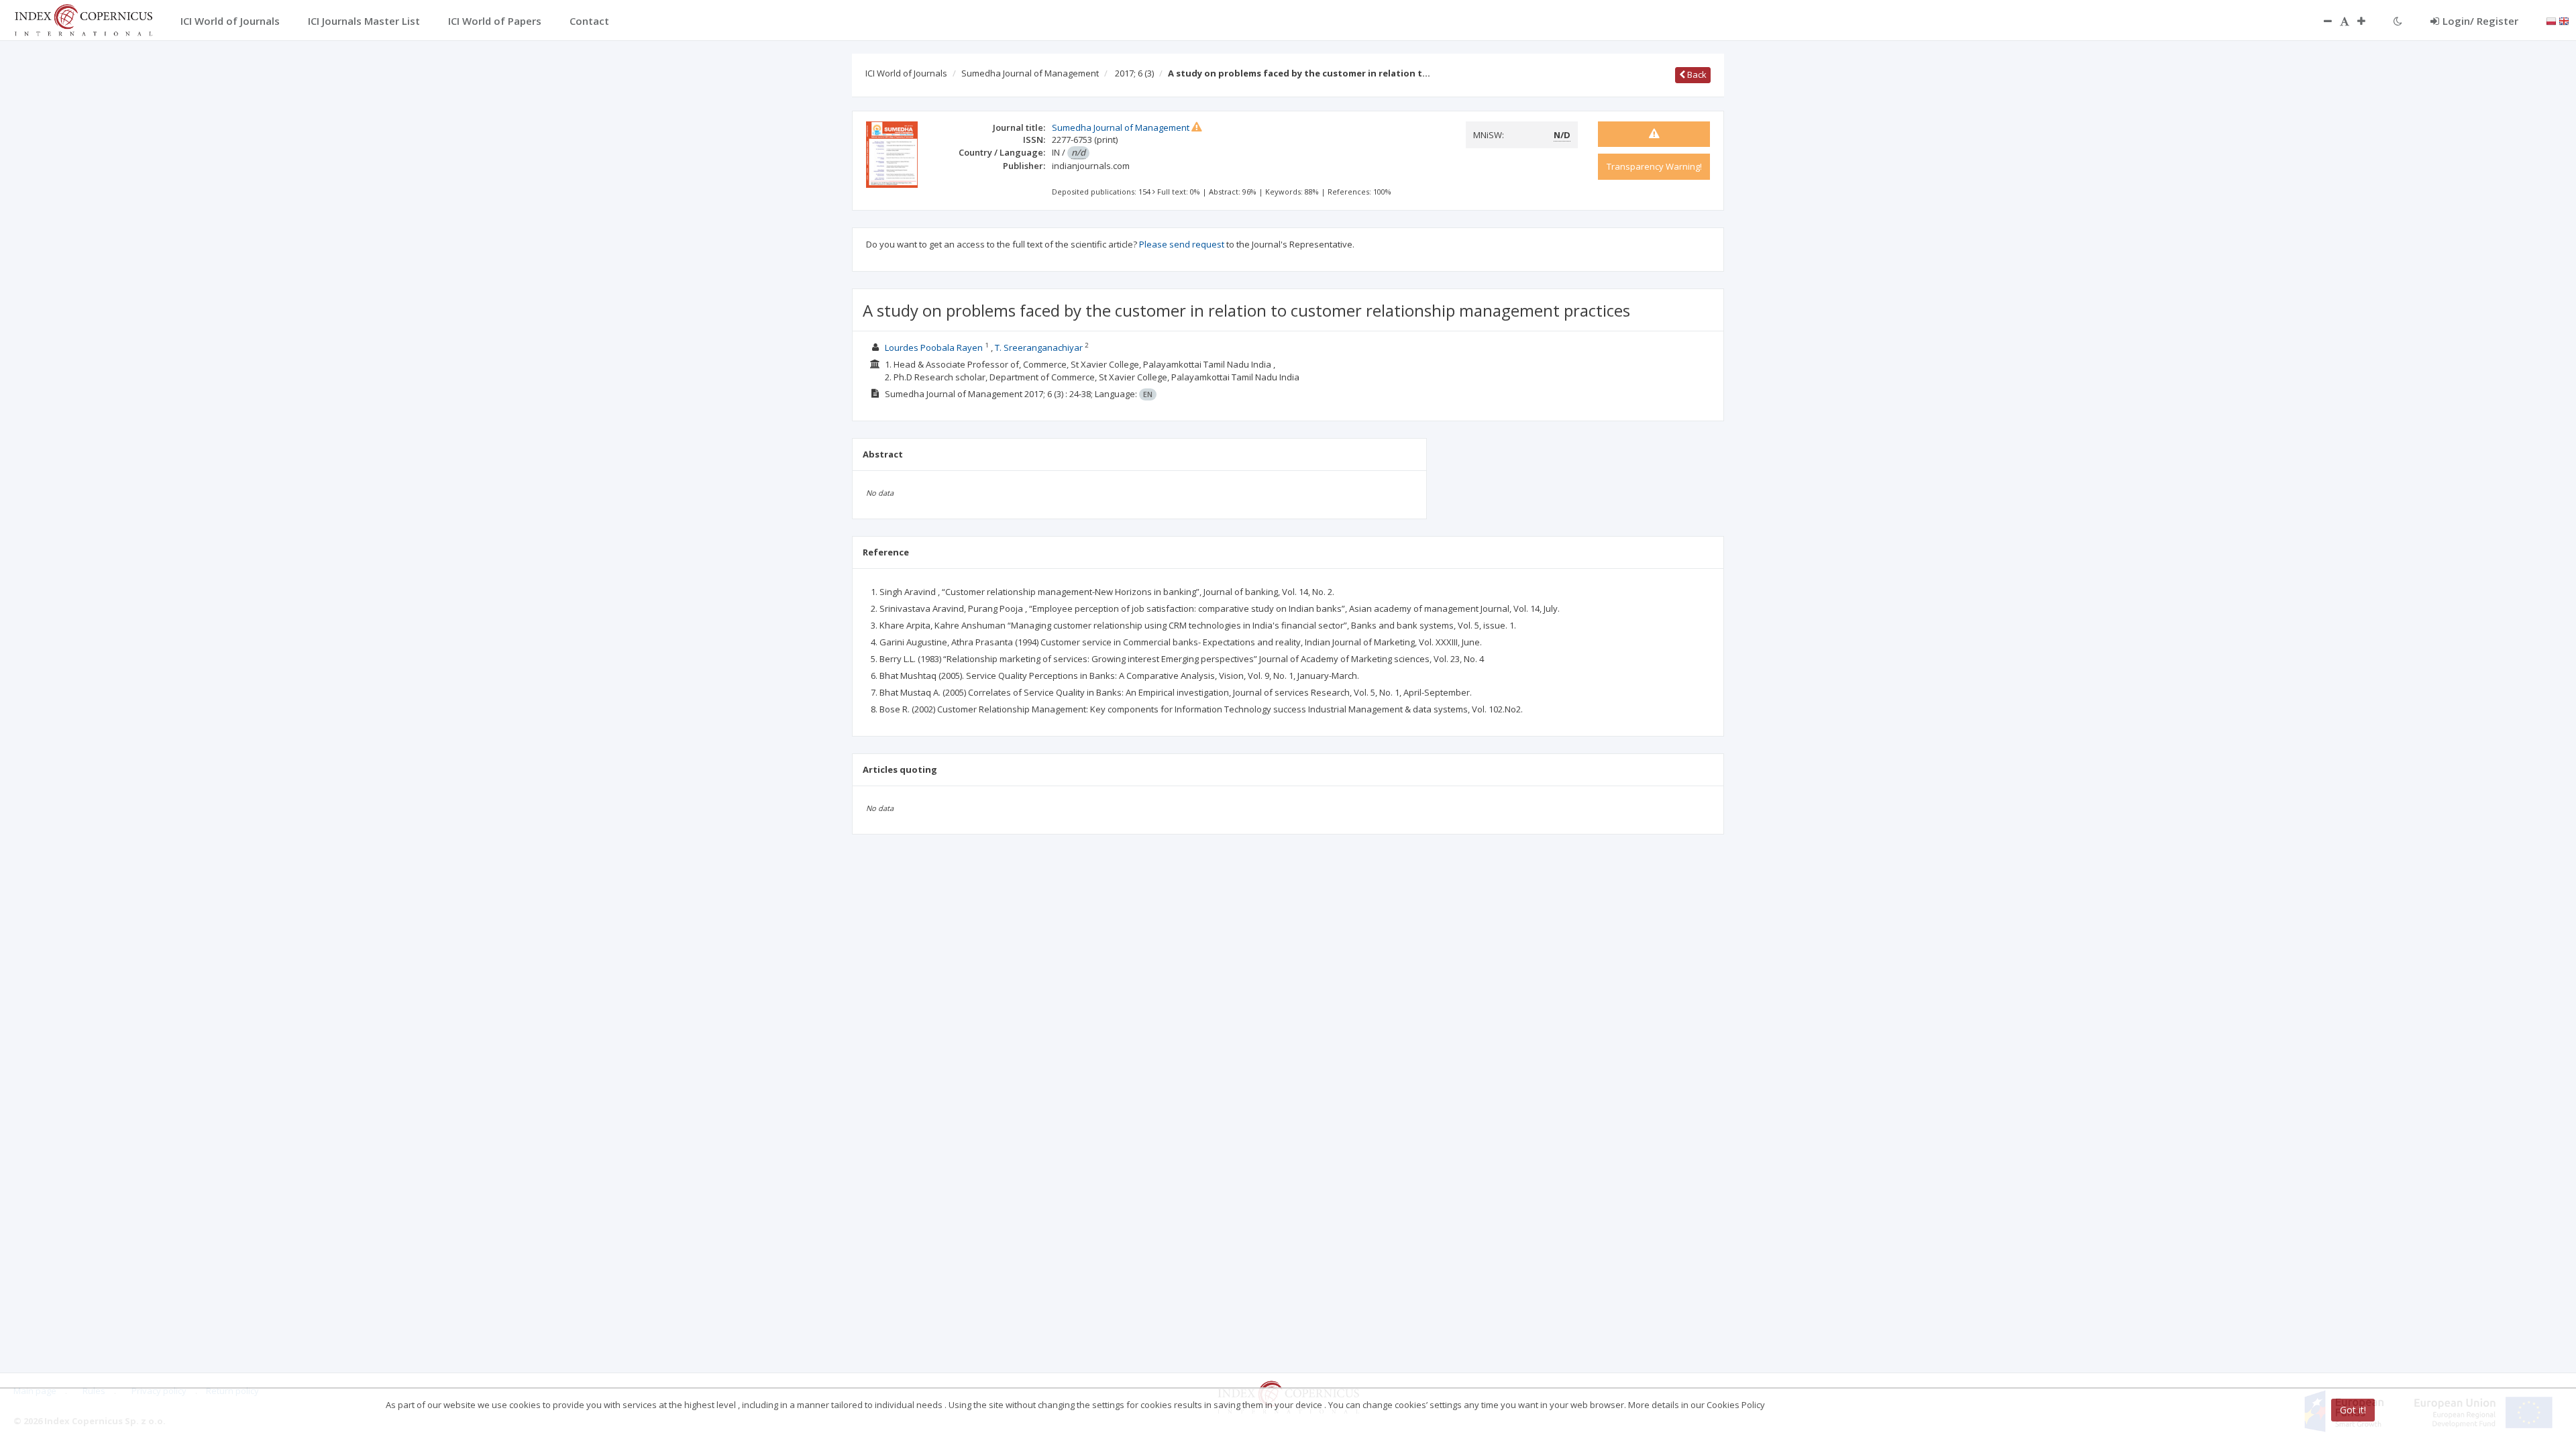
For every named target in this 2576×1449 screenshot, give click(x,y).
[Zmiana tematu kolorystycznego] (2398, 21)
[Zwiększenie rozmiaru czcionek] (2368, 21)
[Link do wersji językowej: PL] (2551, 20)
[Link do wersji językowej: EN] (2564, 20)
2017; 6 (1134, 73)
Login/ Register (2480, 21)
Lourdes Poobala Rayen (934, 347)
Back (1696, 74)
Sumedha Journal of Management (1030, 73)
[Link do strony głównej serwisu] (83, 19)
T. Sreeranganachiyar (1039, 347)
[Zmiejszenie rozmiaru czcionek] (2321, 21)
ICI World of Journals (906, 73)
